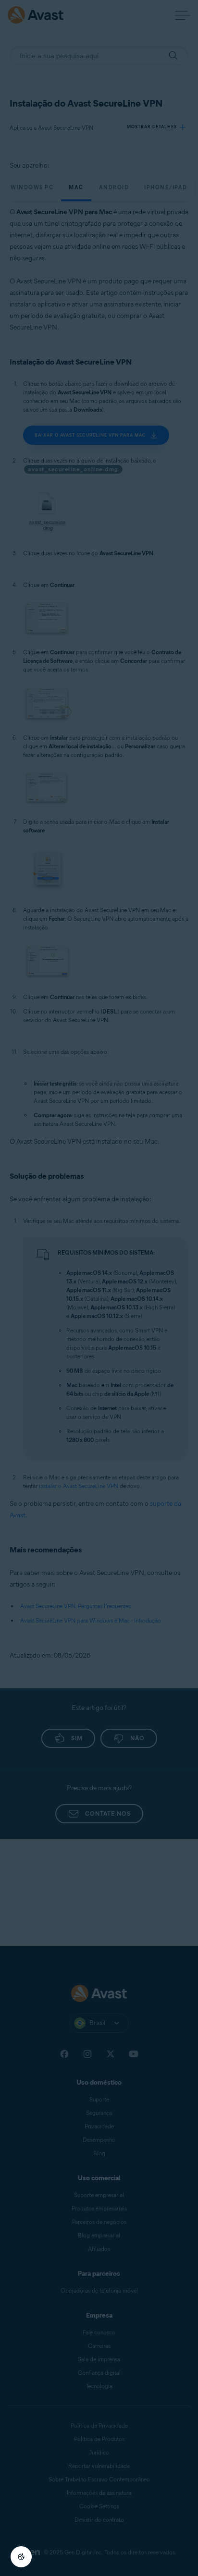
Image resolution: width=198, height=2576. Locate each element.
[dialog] (99, 1288)
